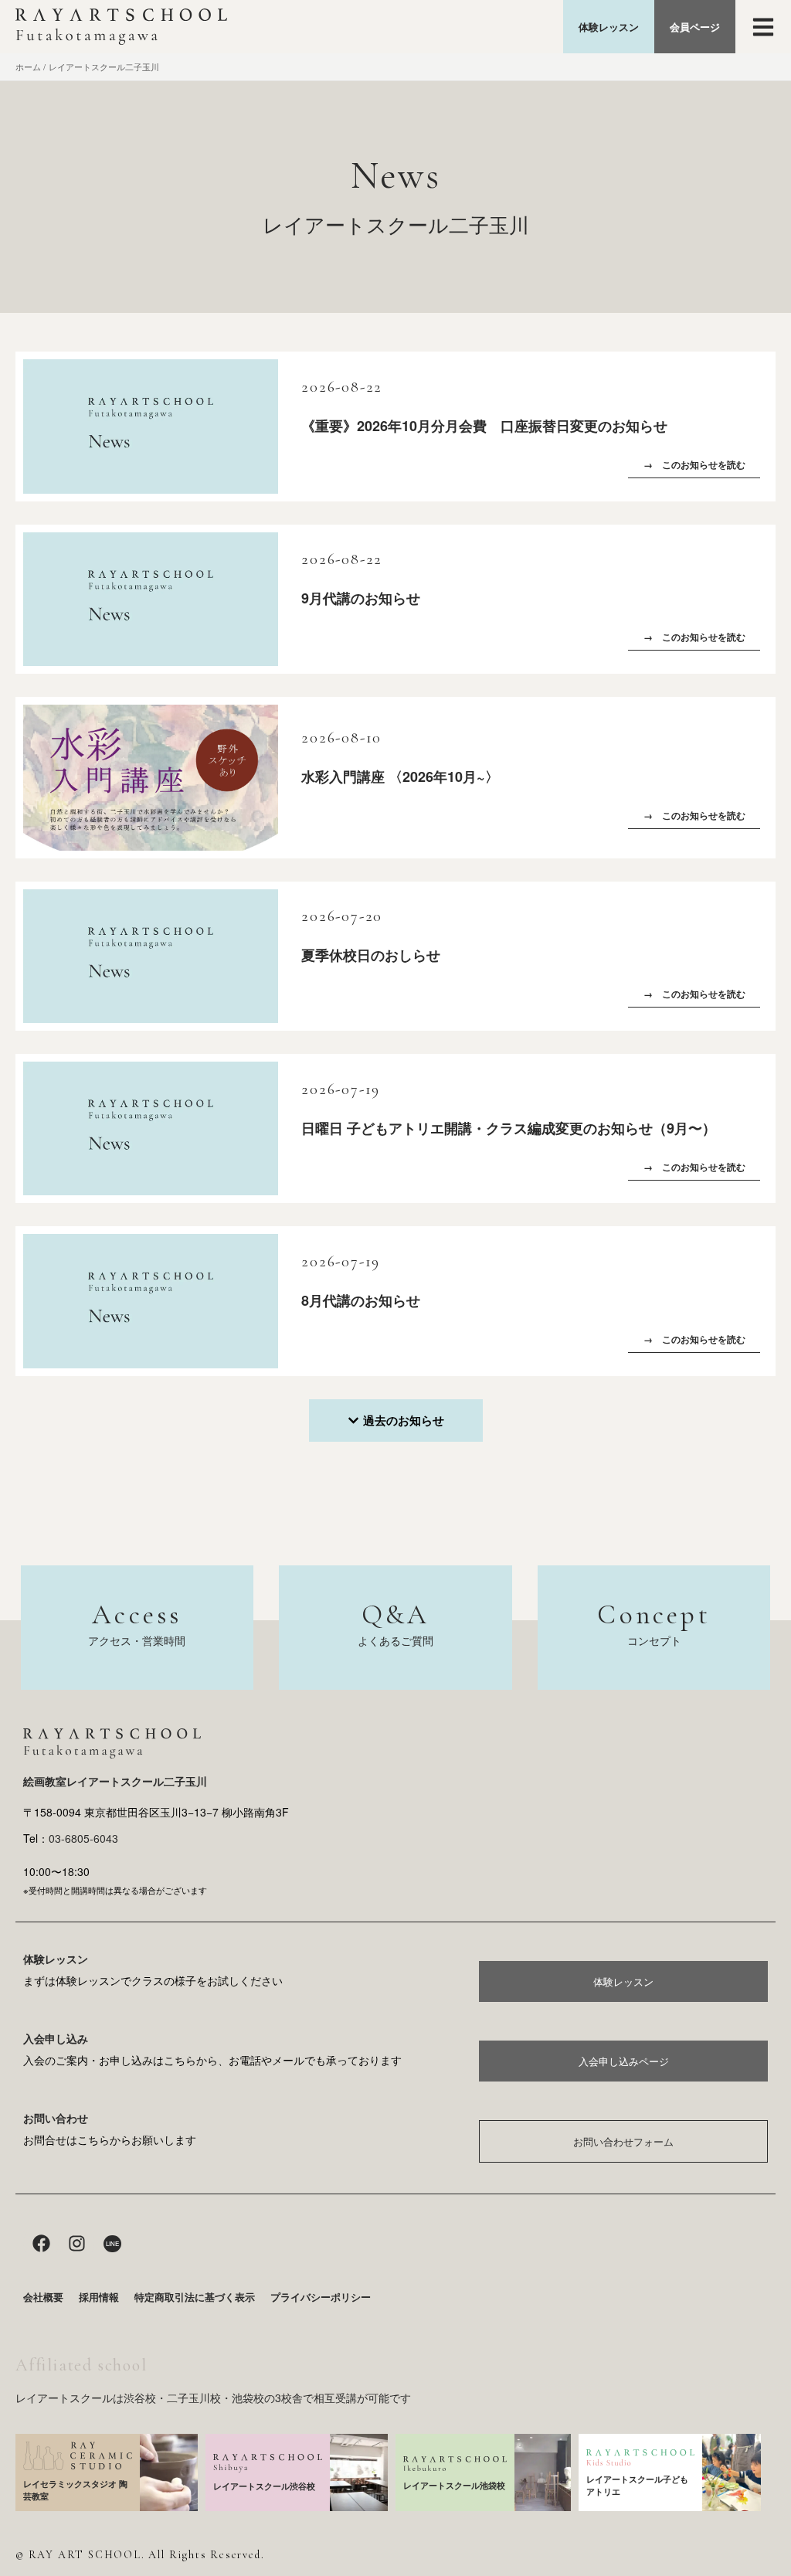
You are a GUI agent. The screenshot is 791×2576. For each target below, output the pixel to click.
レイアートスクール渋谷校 (264, 2486)
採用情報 (99, 2297)
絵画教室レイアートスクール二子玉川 (115, 1781)
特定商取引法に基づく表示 (195, 2297)
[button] (396, 1421)
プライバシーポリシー (321, 2297)
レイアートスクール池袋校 (454, 2485)
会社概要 (43, 2297)
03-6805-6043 (83, 1838)
